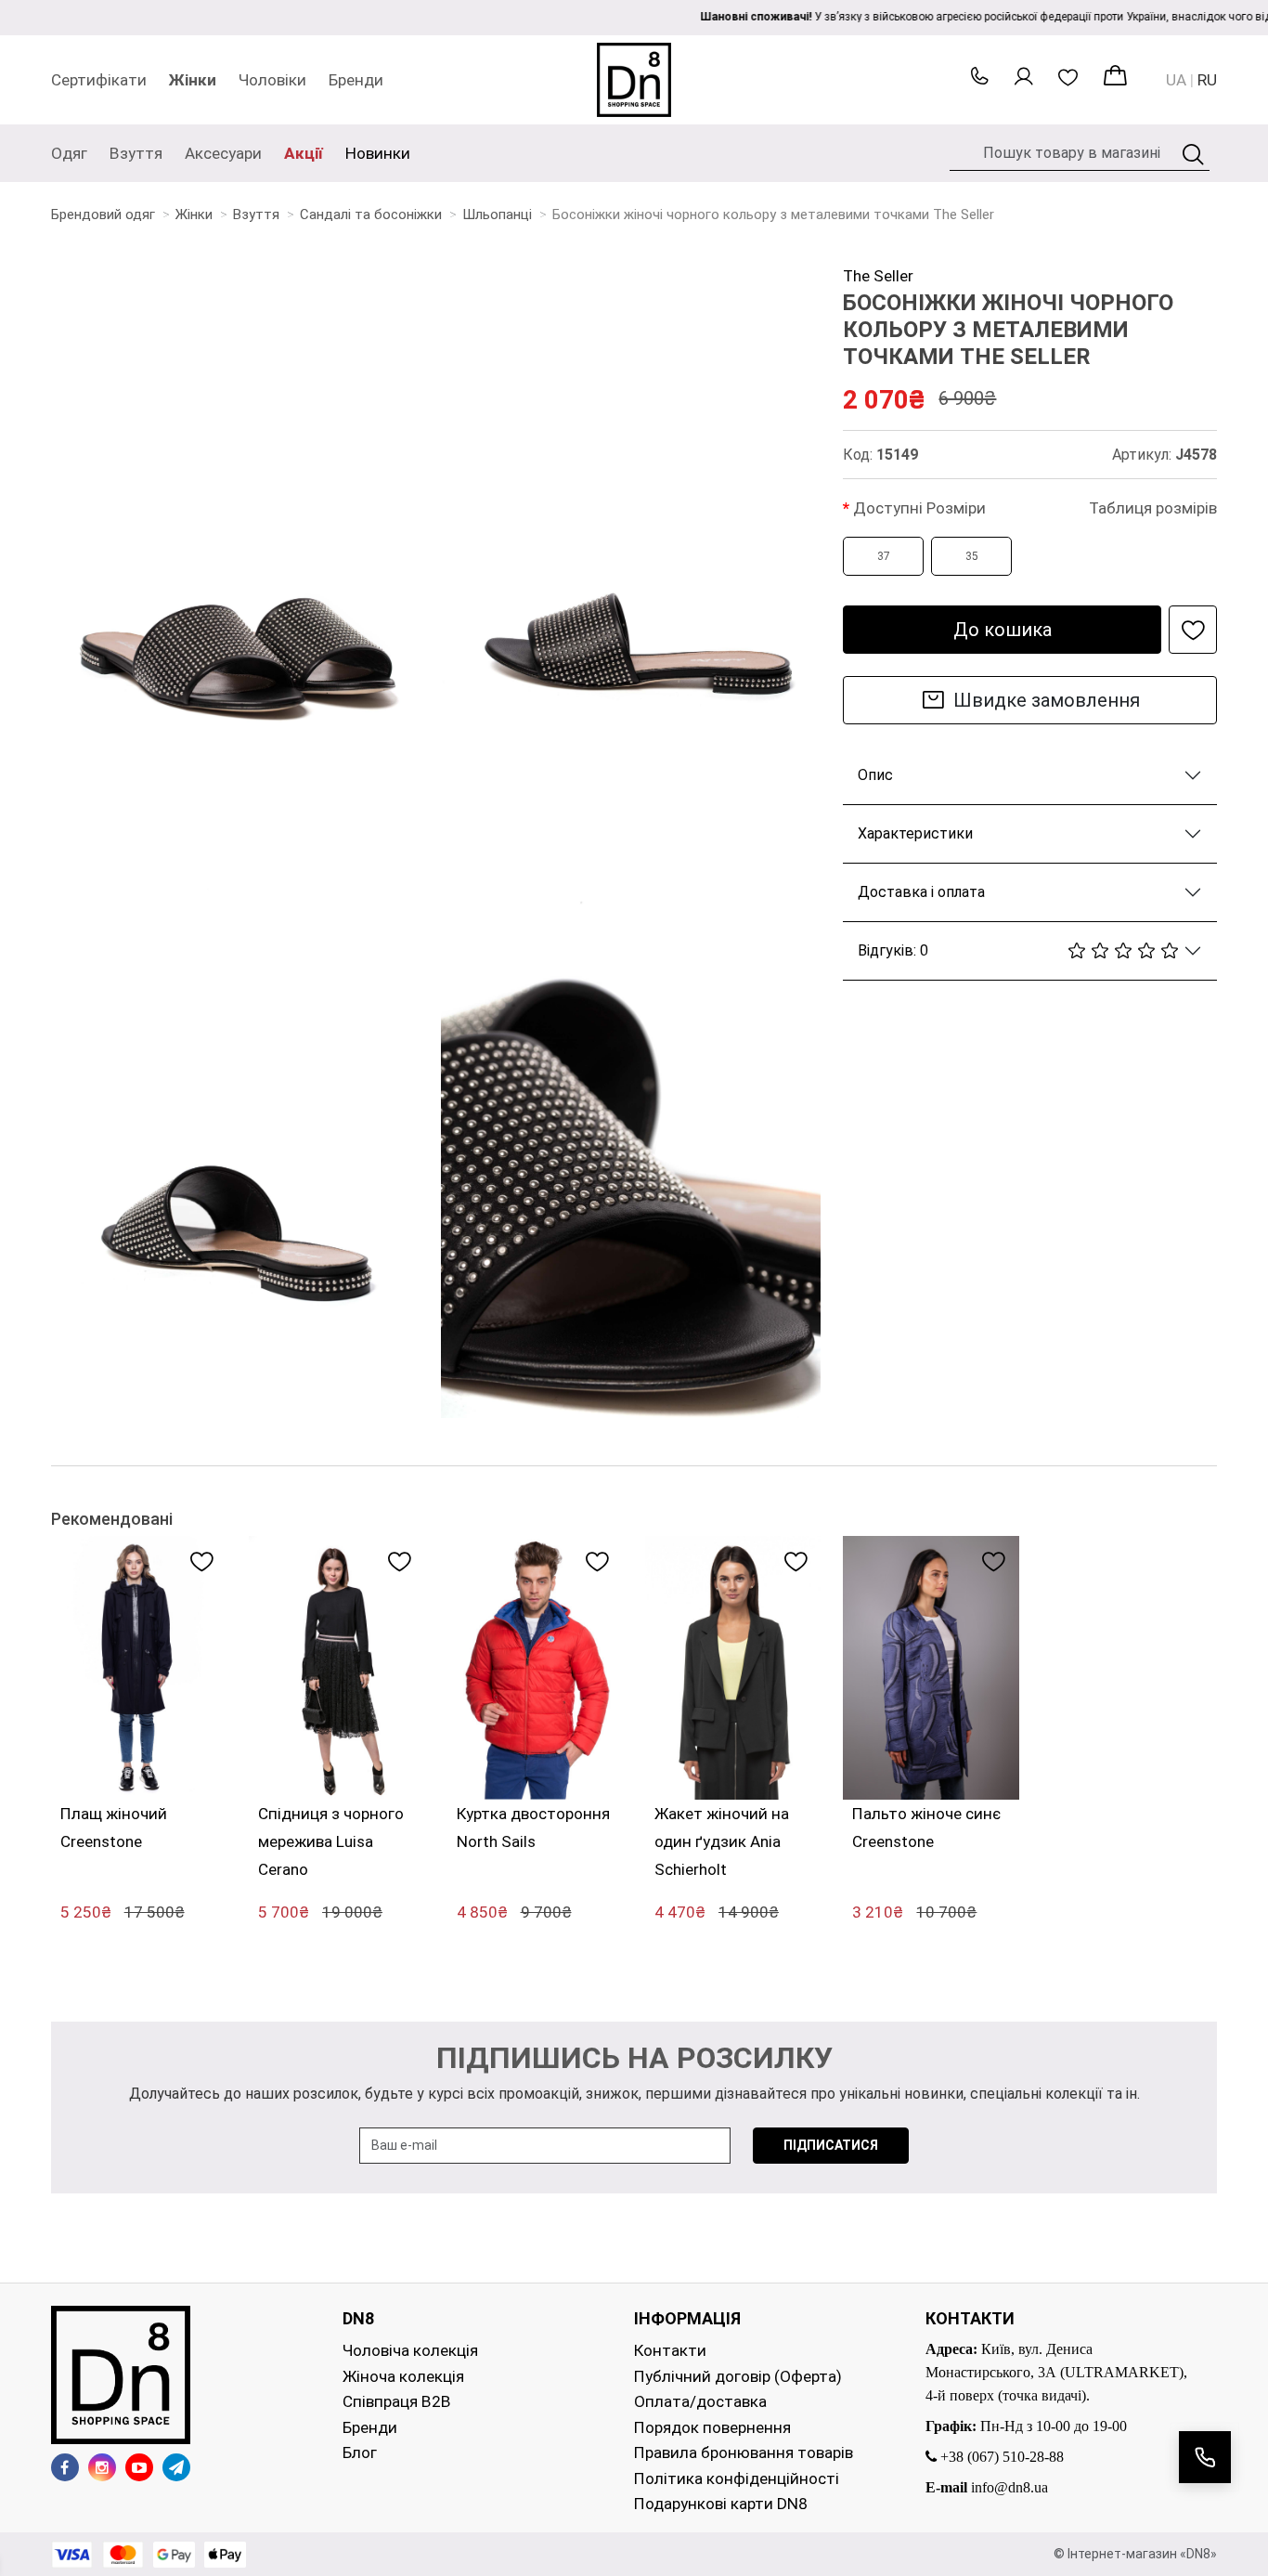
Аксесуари (223, 153)
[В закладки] (1193, 630)
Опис (875, 775)
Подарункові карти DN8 (721, 2504)
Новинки (378, 153)
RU (1207, 80)
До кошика (1003, 630)
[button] (979, 81)
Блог (360, 2452)
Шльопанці (497, 215)
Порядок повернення (712, 2427)
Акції (304, 153)
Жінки (193, 80)
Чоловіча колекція (410, 2350)
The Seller (878, 276)
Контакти (670, 2350)
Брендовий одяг (103, 215)
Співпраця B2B (397, 2401)
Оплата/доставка (700, 2401)
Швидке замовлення (1047, 700)
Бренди (356, 80)
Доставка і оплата (921, 892)
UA (1176, 80)
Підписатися (831, 2145)
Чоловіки (272, 80)
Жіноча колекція (403, 2376)
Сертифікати (99, 80)
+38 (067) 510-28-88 (1000, 2457)
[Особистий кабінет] (1028, 80)
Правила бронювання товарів (744, 2452)
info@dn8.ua (1009, 2487)
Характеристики (915, 833)
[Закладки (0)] (1072, 80)
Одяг (69, 153)
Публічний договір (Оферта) (738, 2376)
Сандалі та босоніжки (371, 215)
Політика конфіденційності (737, 2478)
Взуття (136, 153)
